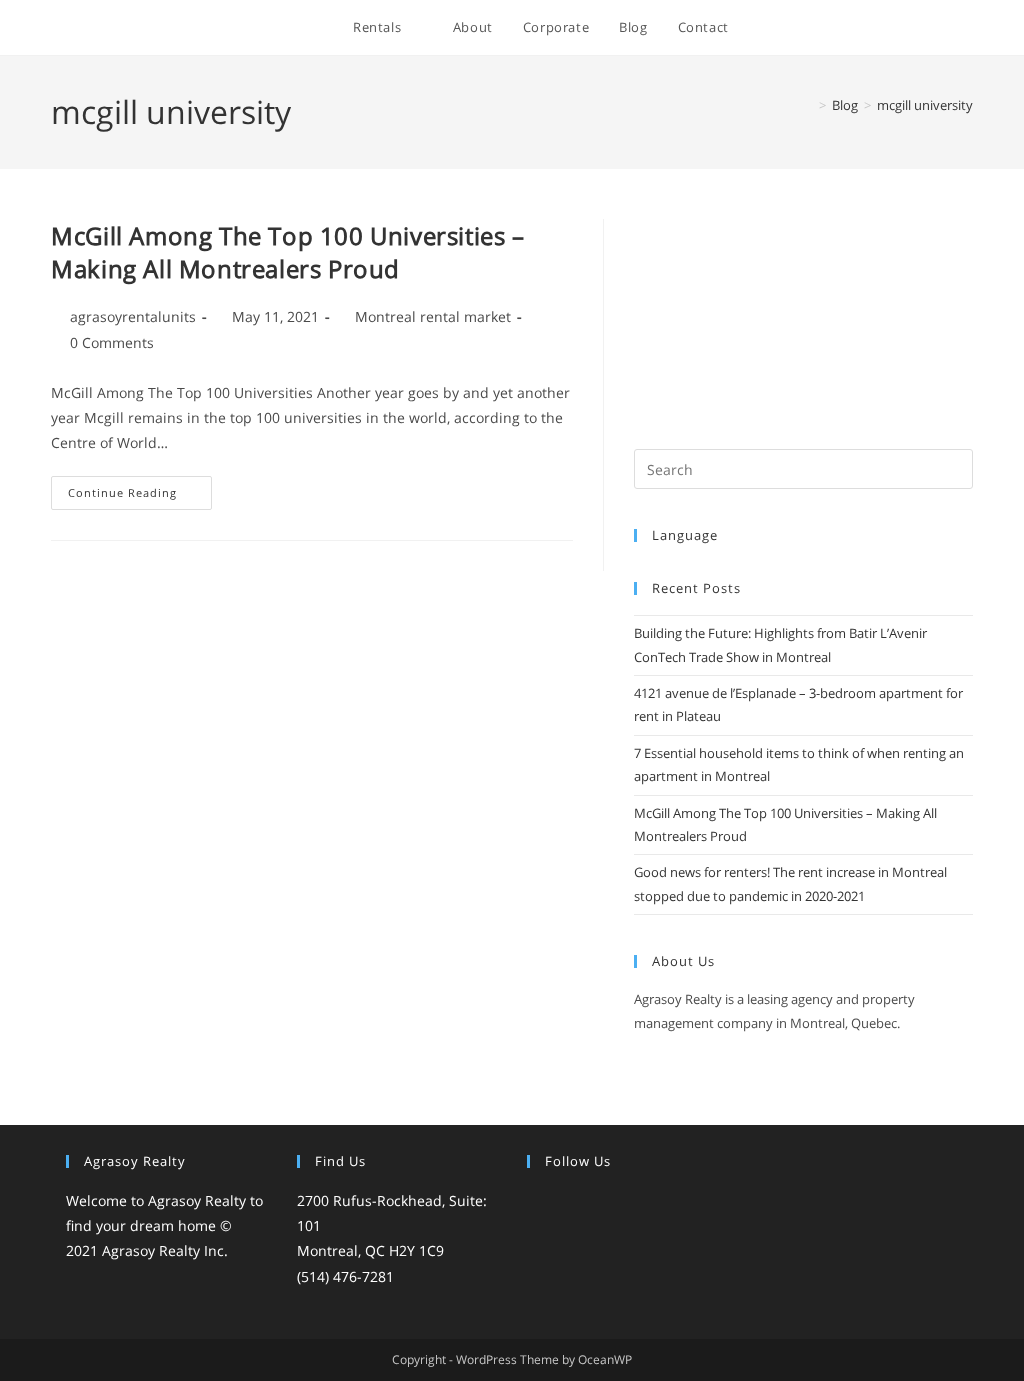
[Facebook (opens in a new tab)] (832, 28)
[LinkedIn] (611, 1202)
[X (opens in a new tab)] (805, 28)
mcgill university (925, 105)
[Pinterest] (635, 1202)
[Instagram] (587, 1202)
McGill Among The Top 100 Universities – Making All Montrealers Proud (287, 252)
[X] (539, 1202)
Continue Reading (140, 496)
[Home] (808, 105)
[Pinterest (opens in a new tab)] (859, 28)
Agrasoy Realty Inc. (165, 1250)
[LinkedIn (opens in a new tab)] (913, 28)
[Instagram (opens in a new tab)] (886, 28)
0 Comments (112, 342)
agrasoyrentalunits (133, 316)
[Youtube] (659, 1202)
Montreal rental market (433, 316)
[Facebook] (563, 1202)
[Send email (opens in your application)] (967, 28)
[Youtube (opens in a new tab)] (940, 28)
